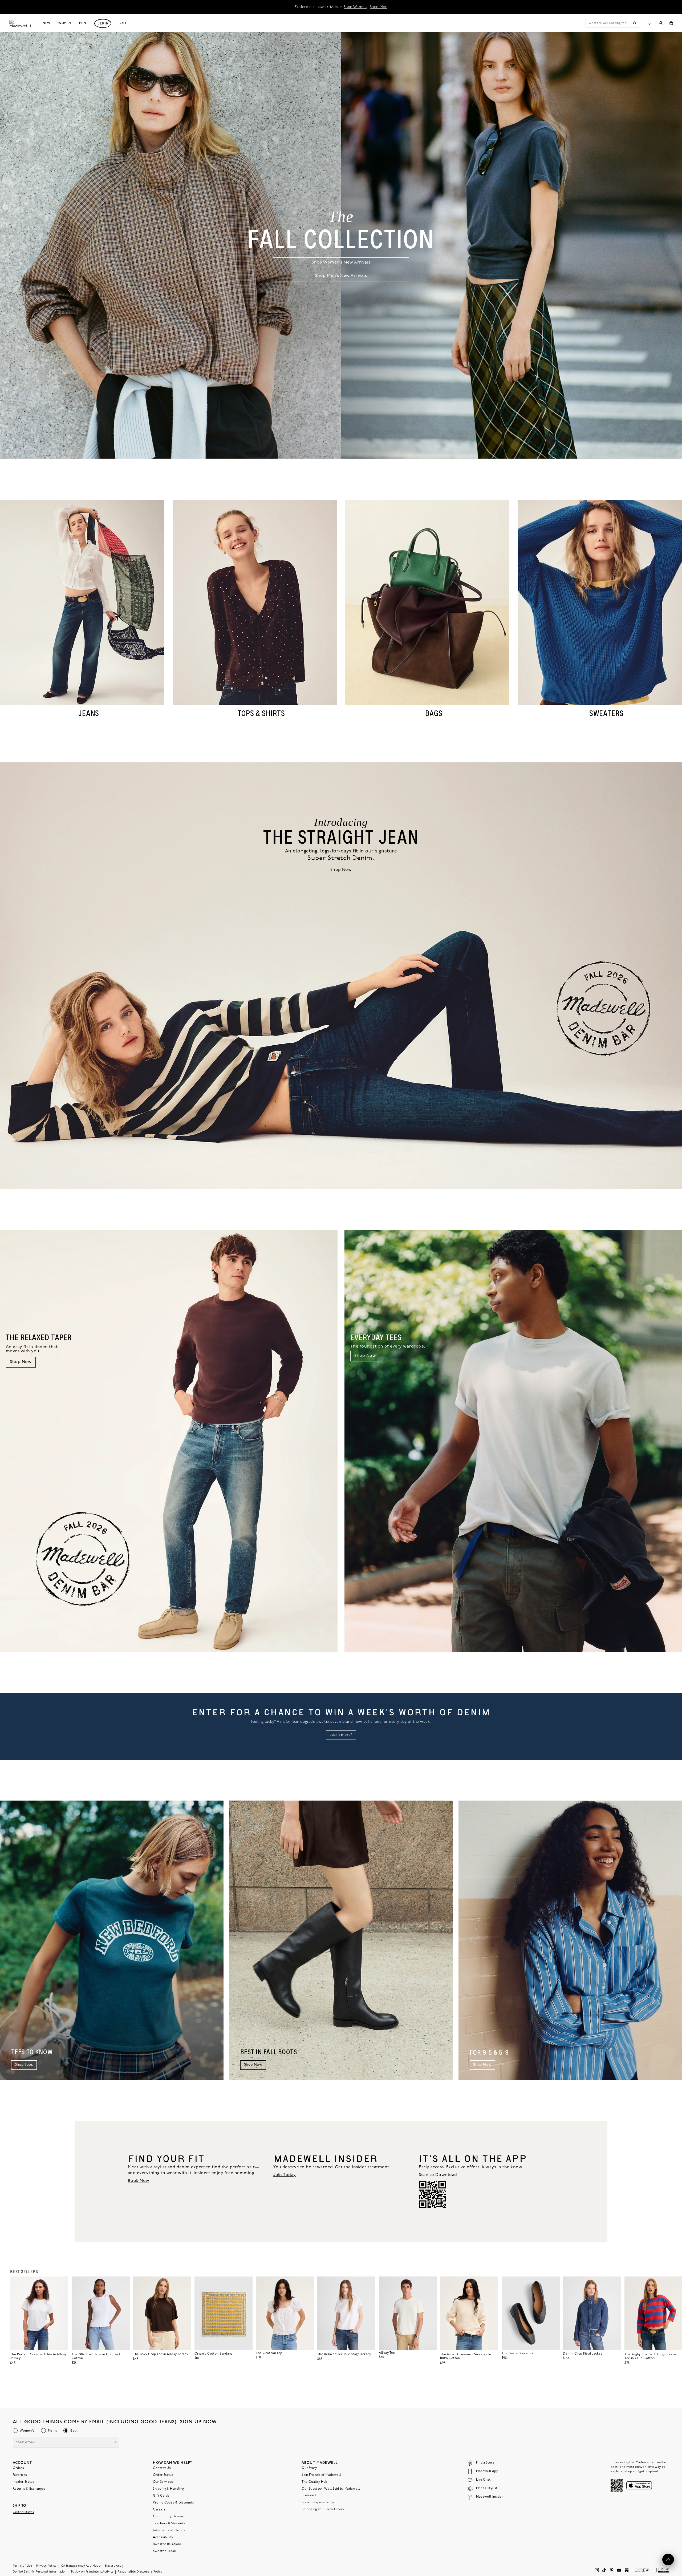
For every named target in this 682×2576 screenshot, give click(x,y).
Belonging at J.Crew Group (323, 2509)
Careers (159, 2510)
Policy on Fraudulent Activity (92, 2572)
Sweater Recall (165, 2551)
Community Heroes (168, 2517)
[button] (62, 2283)
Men (83, 23)
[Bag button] (671, 23)
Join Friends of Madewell (321, 2475)
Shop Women (355, 7)
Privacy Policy (46, 2566)
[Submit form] (115, 2443)
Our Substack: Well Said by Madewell (331, 2489)
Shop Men (379, 7)
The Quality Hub (314, 2482)
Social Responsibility (318, 2502)
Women (65, 23)
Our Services (163, 2482)
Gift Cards (161, 2496)
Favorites (20, 2475)
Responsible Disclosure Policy (140, 2572)
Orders (18, 2468)
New (46, 23)
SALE (123, 23)
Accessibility (163, 2537)
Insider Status (24, 2482)
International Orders (169, 2530)
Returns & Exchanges (29, 2489)
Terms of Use (22, 2566)
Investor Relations (167, 2544)
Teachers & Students (169, 2524)
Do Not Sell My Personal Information (40, 2572)
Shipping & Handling (168, 2489)
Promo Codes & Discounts (173, 2503)
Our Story (309, 2468)
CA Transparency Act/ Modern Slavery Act (91, 2566)
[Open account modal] (661, 23)
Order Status (163, 2475)
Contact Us (162, 2468)
